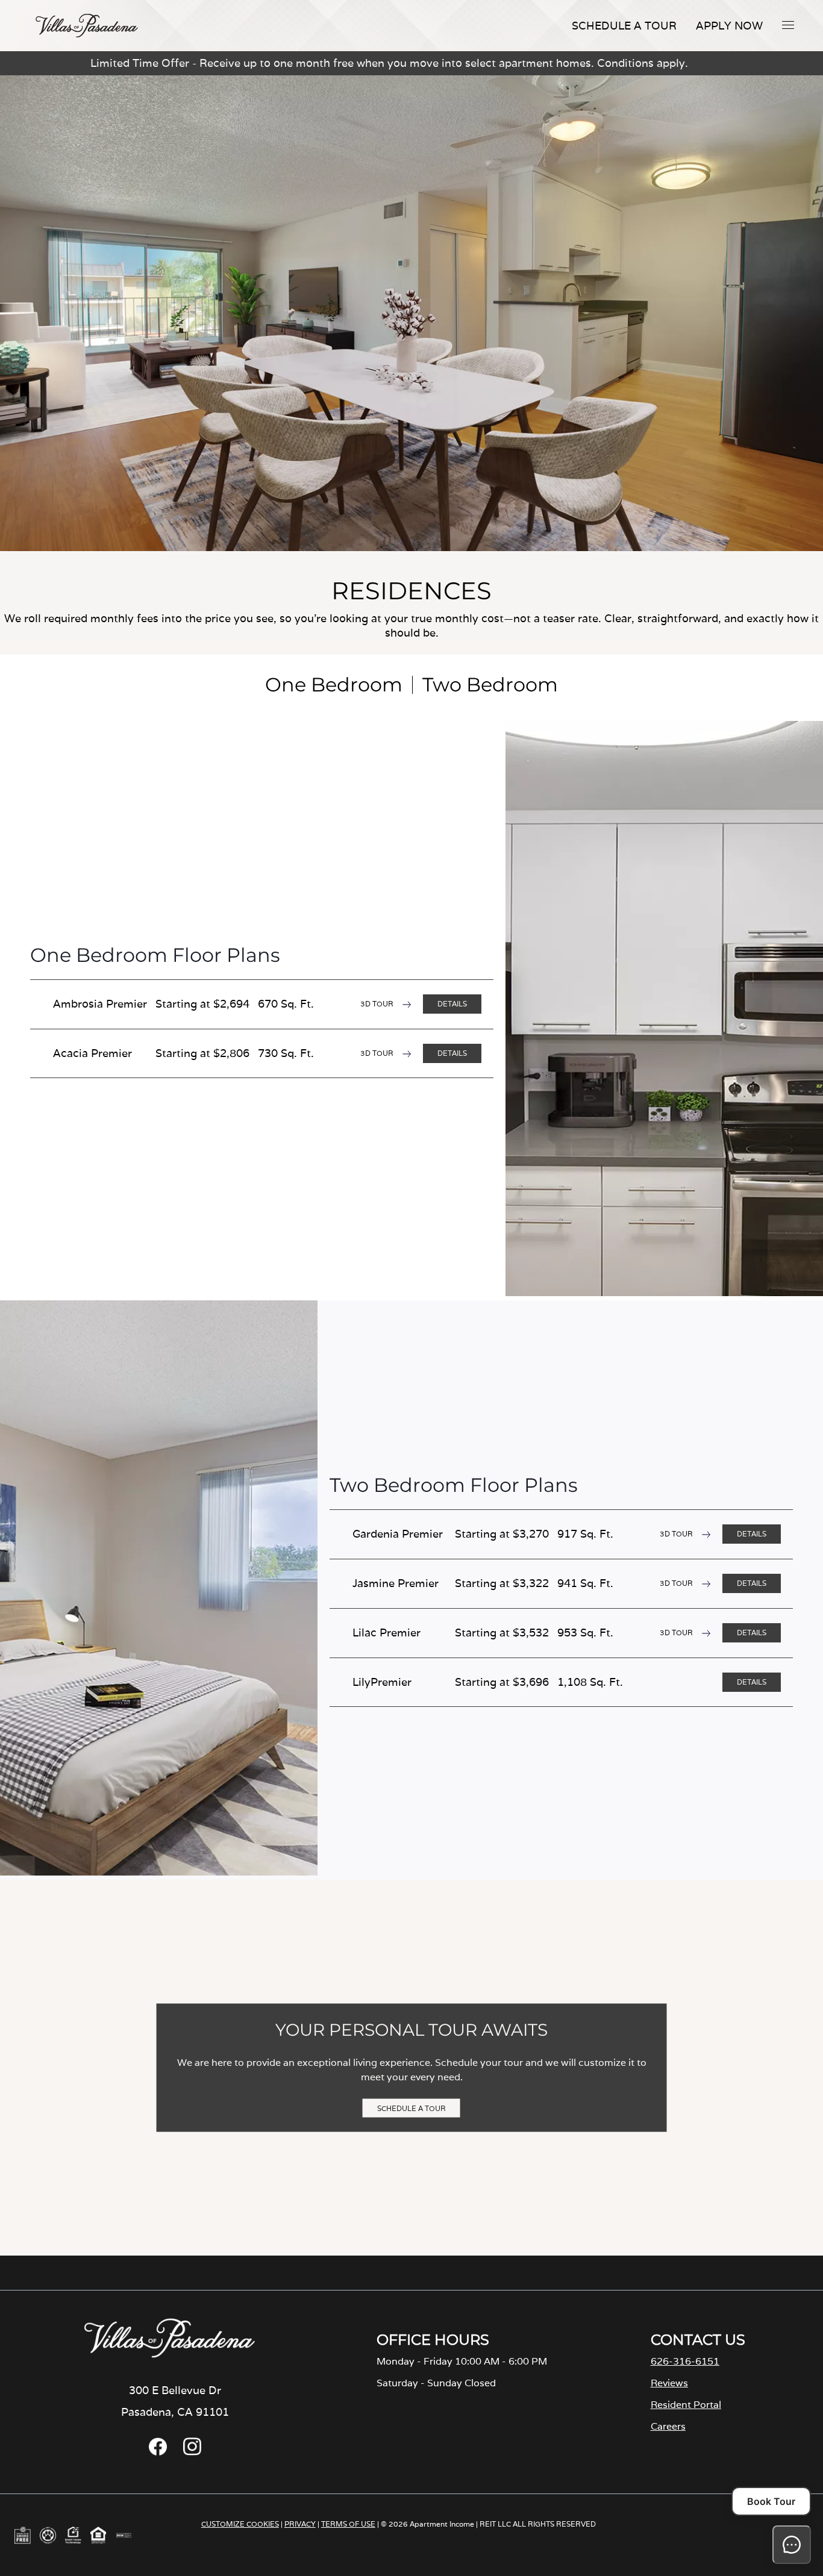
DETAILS (452, 1004)
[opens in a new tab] (158, 2452)
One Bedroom (334, 685)
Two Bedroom (490, 685)
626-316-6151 (685, 2361)
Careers (668, 2426)
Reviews (669, 2383)
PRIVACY (300, 2524)
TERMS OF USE (348, 2524)
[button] (788, 25)
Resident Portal (686, 2405)
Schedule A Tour (624, 26)
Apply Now (729, 26)
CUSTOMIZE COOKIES (240, 2524)
